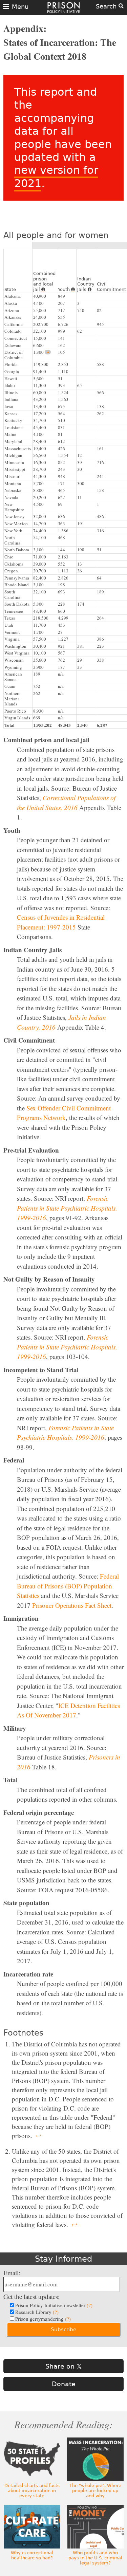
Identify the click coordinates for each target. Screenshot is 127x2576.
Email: (12, 2273)
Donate (64, 2384)
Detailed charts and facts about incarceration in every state (32, 2491)
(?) (90, 2305)
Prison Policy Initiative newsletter (54, 2305)
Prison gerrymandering (43, 2319)
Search (107, 6)
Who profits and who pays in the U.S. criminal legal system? (95, 2558)
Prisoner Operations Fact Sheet (72, 1605)
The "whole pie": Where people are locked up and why (95, 2491)
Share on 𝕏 (63, 2366)
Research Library (37, 2312)
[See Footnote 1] (48, 352)
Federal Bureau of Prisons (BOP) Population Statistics (68, 1586)
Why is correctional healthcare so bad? (32, 2555)
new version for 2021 (56, 177)
